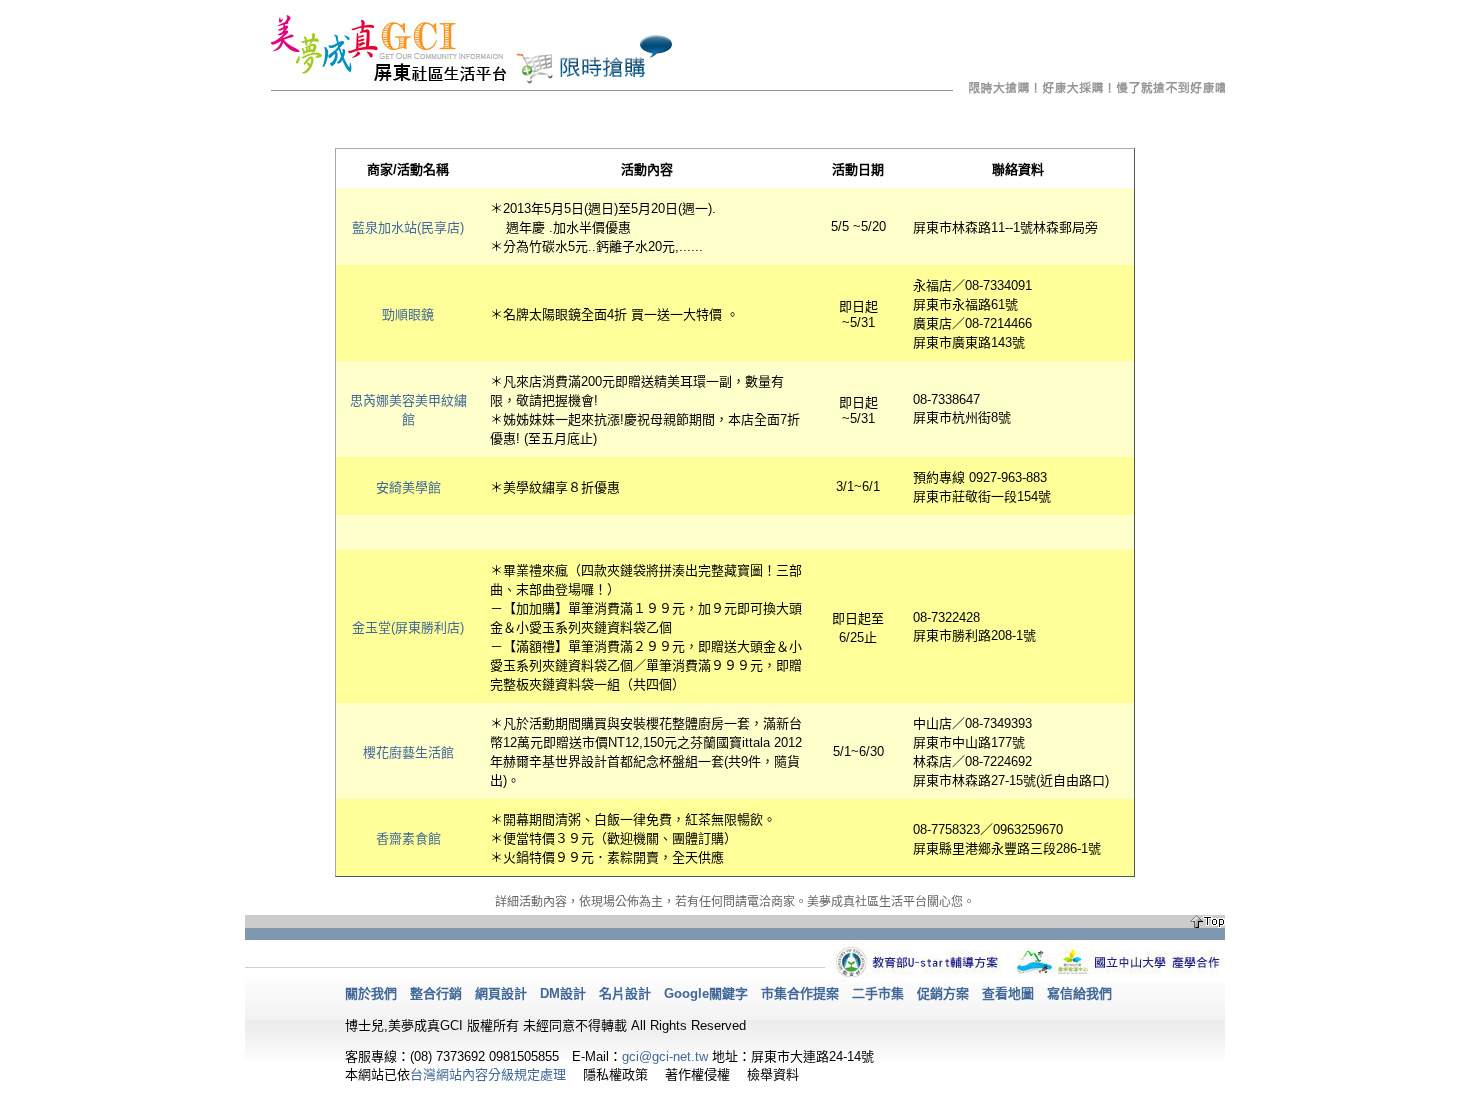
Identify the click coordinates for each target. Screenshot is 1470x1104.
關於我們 (371, 993)
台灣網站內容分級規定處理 (488, 1074)
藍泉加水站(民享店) (408, 227)
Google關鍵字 (706, 993)
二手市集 (878, 993)
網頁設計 (501, 993)
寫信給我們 (1079, 993)
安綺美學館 (408, 487)
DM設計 (563, 993)
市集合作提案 (800, 993)
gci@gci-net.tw (665, 1056)
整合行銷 (436, 993)
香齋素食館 (408, 838)
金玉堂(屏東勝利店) (408, 627)
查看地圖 (1008, 993)
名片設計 (625, 993)
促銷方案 (943, 993)
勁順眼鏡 (408, 314)
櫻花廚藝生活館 (408, 752)
